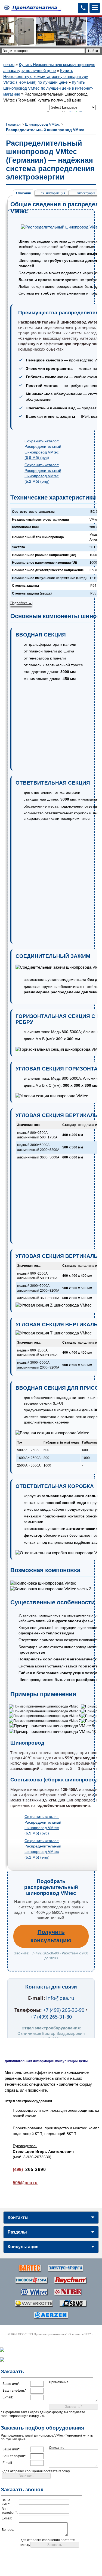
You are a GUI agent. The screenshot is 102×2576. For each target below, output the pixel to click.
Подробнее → (21, 603)
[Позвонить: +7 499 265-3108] (83, 8)
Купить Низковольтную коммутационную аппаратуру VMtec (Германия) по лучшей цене (46, 76)
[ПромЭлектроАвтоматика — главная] (32, 8)
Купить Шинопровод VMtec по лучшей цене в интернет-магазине (48, 88)
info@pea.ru (60, 1998)
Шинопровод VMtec (42, 124)
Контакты (18, 2217)
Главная (13, 124)
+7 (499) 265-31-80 (51, 2017)
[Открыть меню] (95, 8)
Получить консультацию (51, 1936)
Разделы (17, 2232)
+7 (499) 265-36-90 (64, 2010)
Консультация (23, 2247)
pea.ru (9, 65)
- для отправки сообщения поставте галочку (36, 2471)
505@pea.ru (25, 2183)
